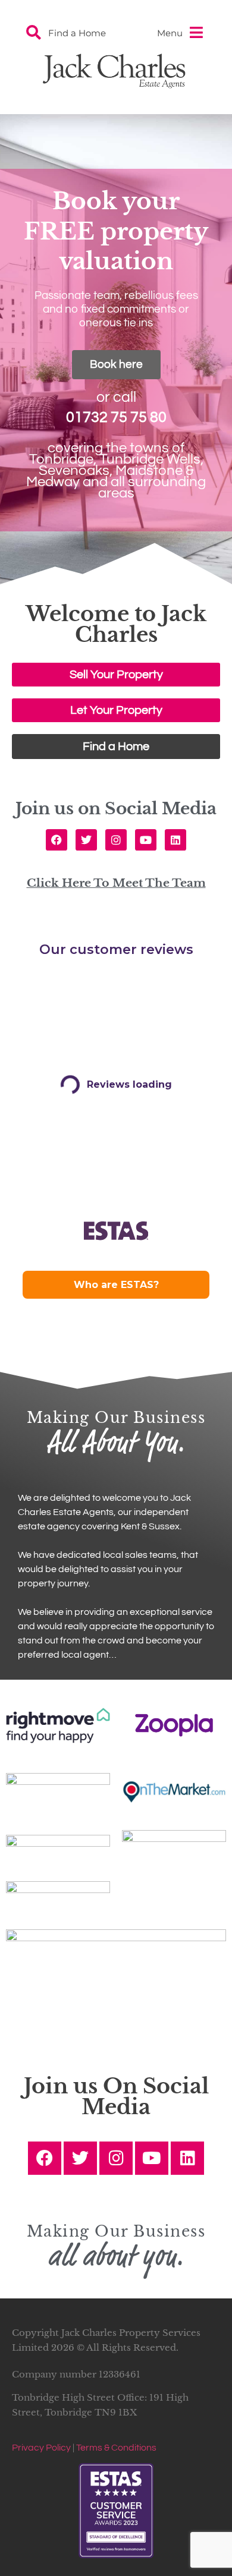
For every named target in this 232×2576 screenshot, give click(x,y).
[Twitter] (86, 840)
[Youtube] (146, 840)
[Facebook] (57, 840)
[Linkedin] (175, 840)
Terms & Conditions (116, 2448)
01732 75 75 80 (116, 417)
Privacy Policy (41, 2448)
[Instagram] (116, 840)
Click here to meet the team (116, 883)
